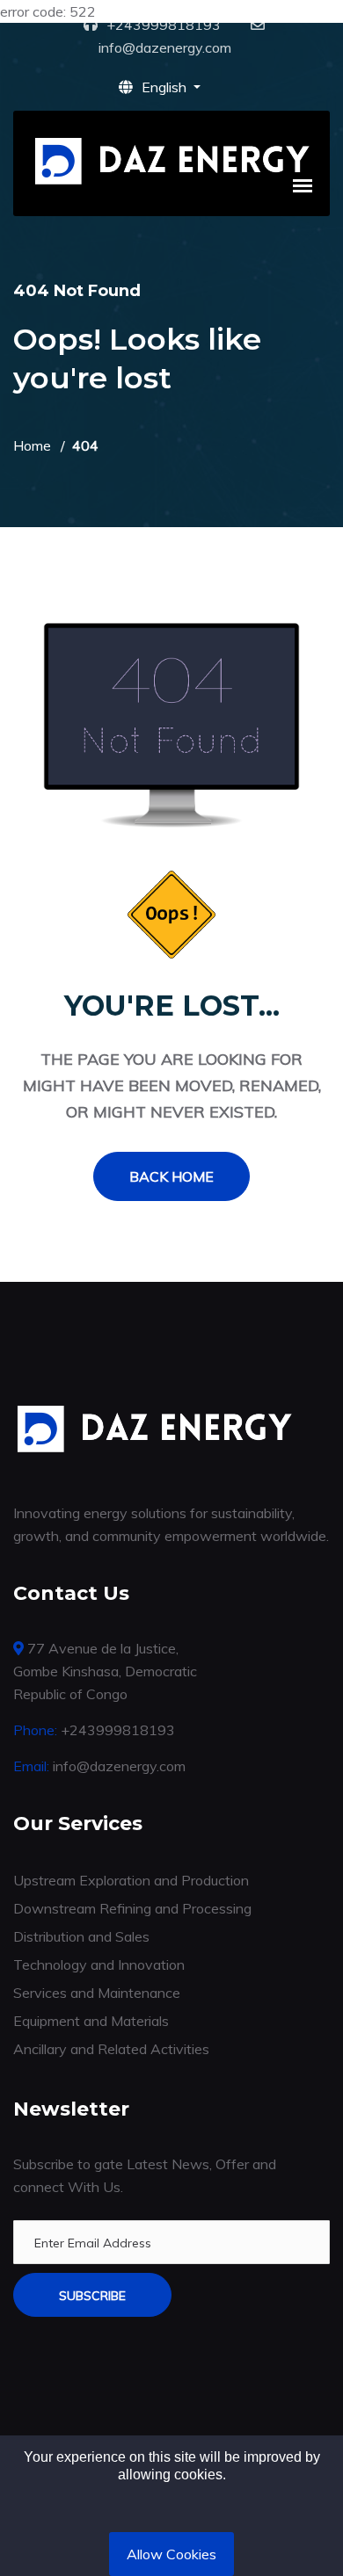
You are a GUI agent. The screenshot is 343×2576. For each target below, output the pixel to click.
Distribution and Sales (81, 1936)
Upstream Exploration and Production (131, 1880)
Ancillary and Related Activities (111, 2049)
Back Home (171, 1176)
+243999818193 (164, 25)
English (166, 87)
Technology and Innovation (99, 1965)
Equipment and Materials (91, 2021)
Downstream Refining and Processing (132, 1908)
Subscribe (92, 2296)
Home (32, 445)
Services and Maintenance (97, 1993)
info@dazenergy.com (165, 47)
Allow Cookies (171, 2554)
